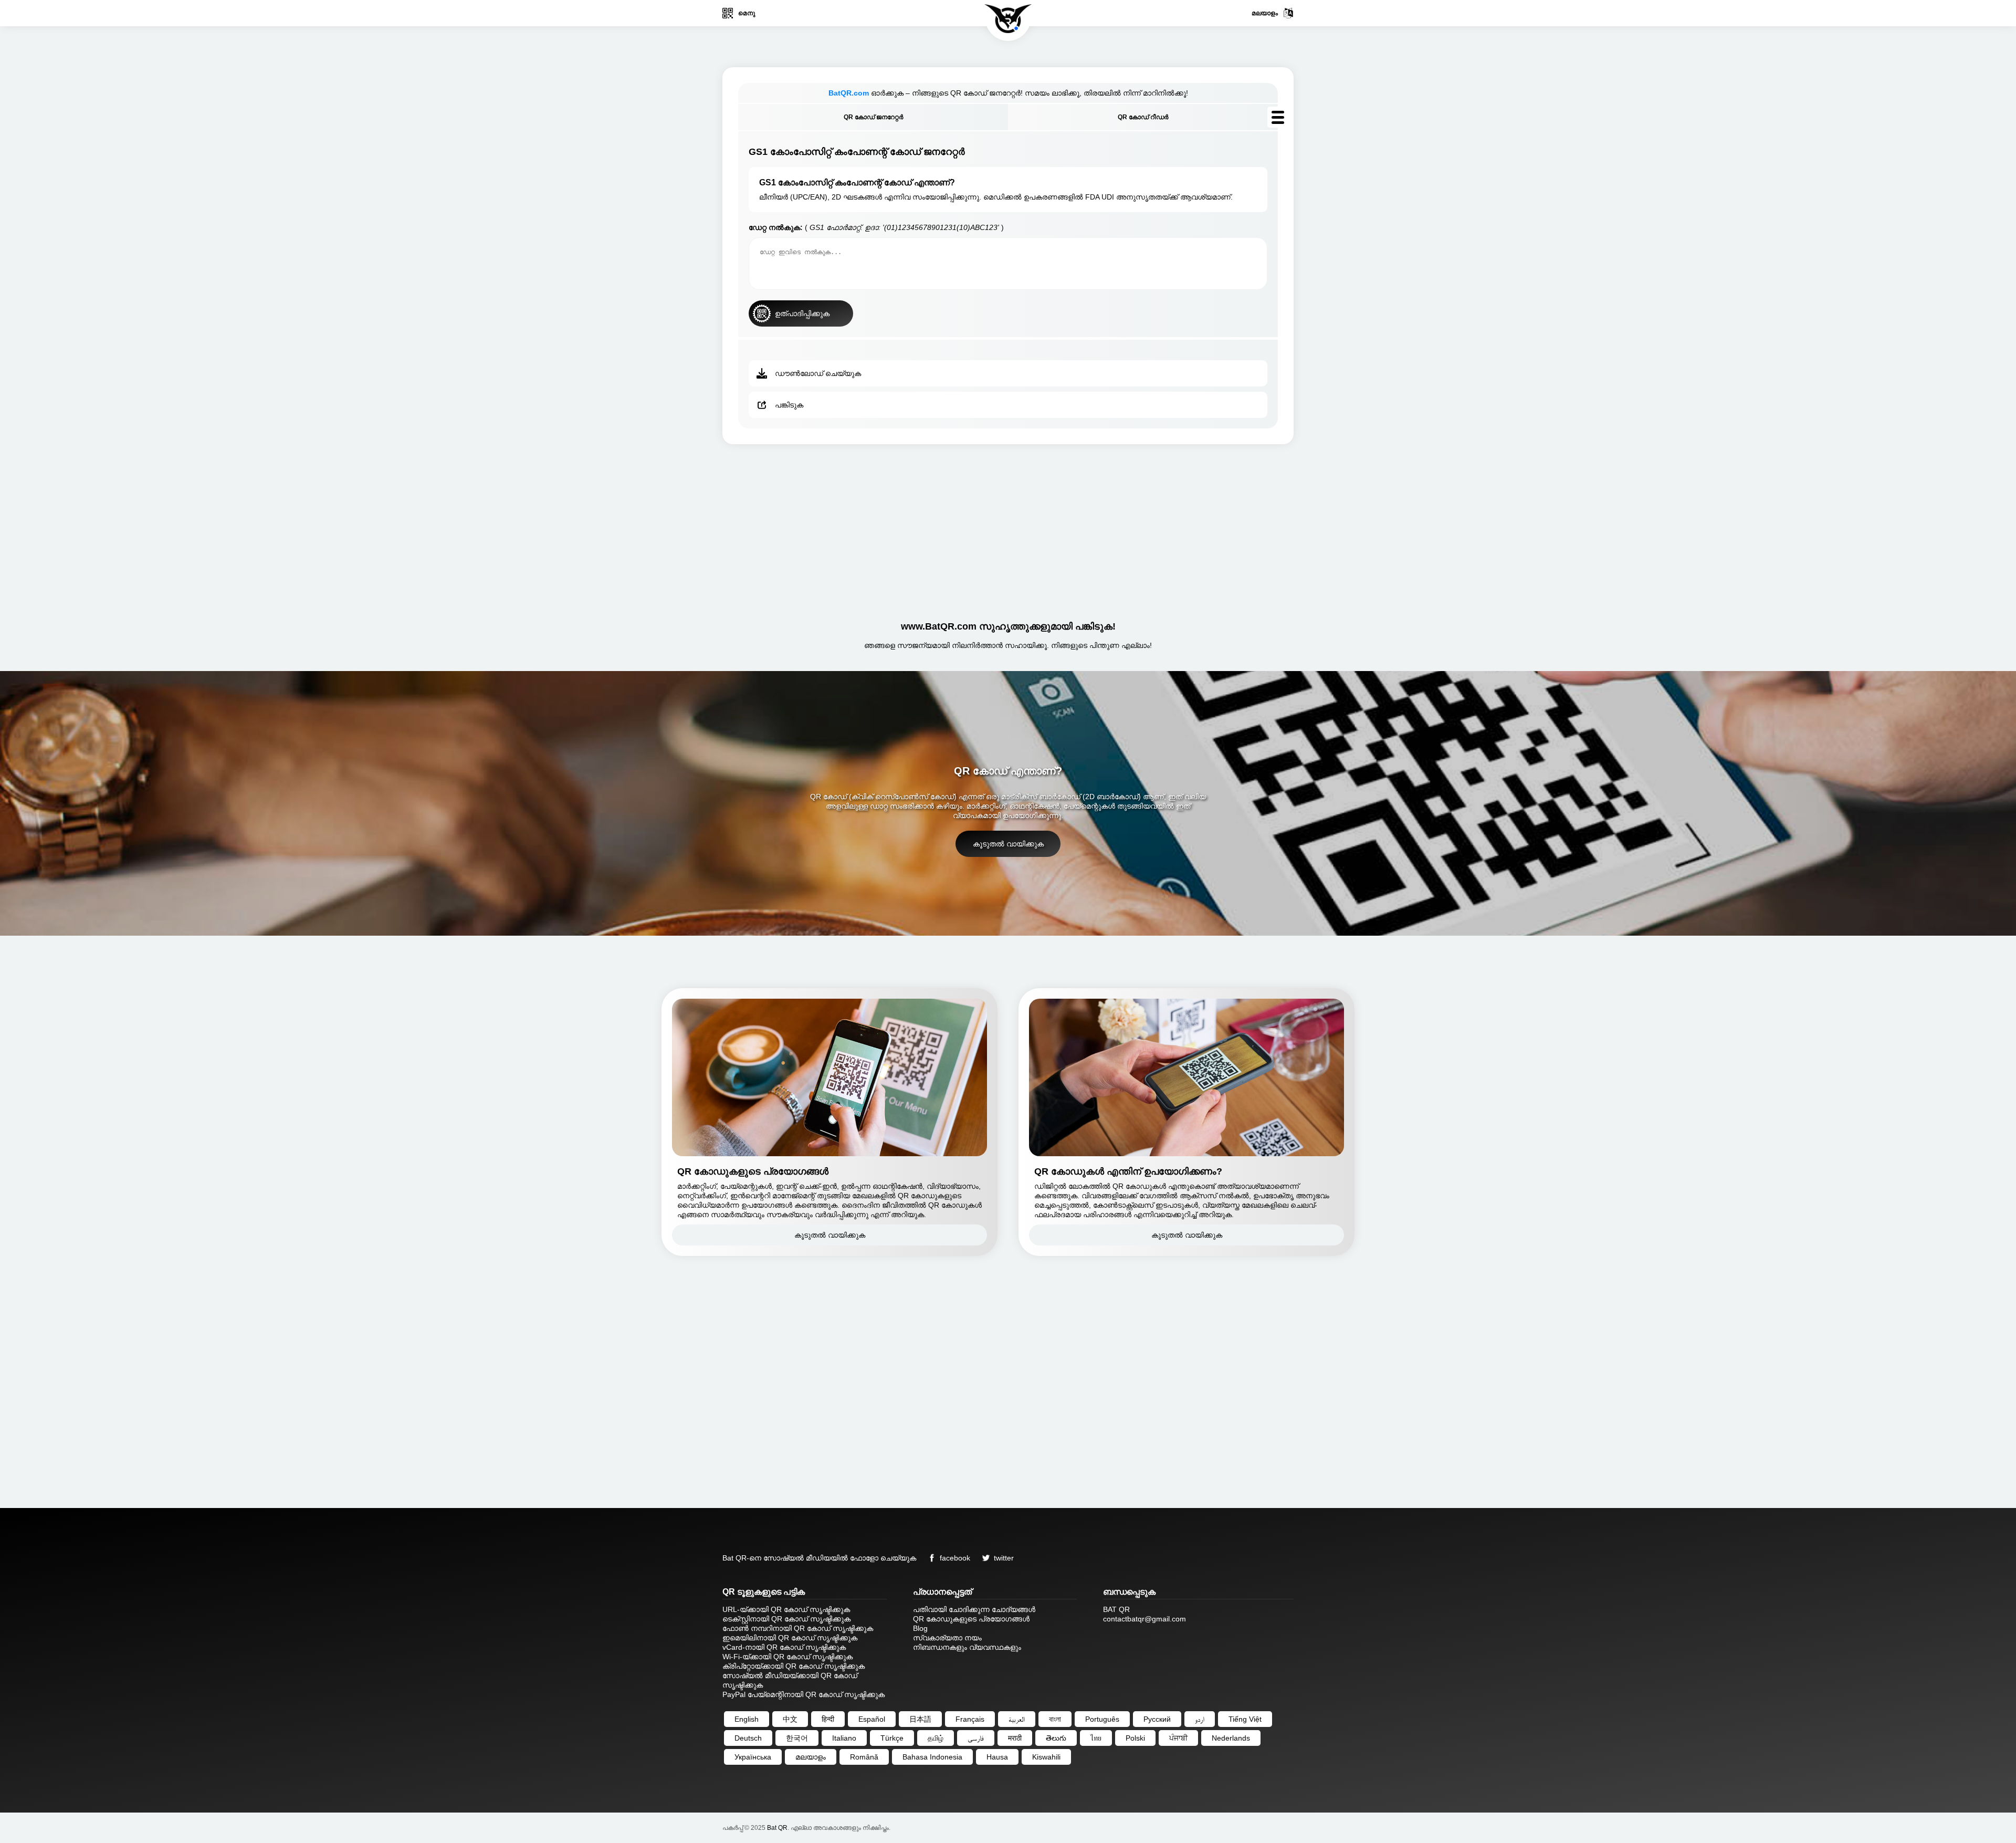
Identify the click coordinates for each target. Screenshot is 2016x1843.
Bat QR (777, 1828)
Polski (1135, 1738)
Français (970, 1719)
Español (872, 1719)
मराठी (1015, 1738)
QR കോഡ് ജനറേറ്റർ (873, 117)
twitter (1004, 1558)
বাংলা (1055, 1719)
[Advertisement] (1008, 528)
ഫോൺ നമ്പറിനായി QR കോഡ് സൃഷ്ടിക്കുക (798, 1628)
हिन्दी (828, 1719)
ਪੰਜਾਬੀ (1178, 1738)
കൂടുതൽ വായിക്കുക (1008, 844)
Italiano (844, 1738)
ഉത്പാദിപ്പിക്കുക (802, 313)
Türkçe (892, 1738)
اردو (1200, 1719)
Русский (1157, 1719)
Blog (920, 1628)
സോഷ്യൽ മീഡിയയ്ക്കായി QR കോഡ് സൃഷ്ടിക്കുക (790, 1680)
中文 (790, 1719)
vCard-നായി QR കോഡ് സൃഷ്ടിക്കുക (784, 1647)
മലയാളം (1265, 13)
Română (864, 1757)
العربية (1017, 1719)
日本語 (920, 1719)
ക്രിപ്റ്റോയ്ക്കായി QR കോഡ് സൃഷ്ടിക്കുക (794, 1666)
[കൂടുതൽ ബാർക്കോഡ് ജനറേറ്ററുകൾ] (1278, 117)
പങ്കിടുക (789, 405)
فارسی (976, 1738)
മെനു (747, 13)
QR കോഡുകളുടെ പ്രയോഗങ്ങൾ (971, 1619)
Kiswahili (1046, 1757)
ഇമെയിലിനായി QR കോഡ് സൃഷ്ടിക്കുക (790, 1638)
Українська (753, 1757)
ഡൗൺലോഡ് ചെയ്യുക (818, 373)
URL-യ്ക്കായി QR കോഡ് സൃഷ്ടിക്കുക (786, 1609)
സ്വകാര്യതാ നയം (947, 1638)
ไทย (1096, 1738)
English (747, 1719)
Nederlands (1231, 1738)
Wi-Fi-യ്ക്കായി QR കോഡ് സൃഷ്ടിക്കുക (787, 1657)
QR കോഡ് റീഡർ (1143, 117)
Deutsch (748, 1738)
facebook (955, 1558)
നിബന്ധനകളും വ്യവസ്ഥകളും (967, 1647)
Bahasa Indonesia (932, 1757)
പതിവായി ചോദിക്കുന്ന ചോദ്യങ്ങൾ (974, 1609)
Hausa (997, 1757)
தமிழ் (936, 1738)
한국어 (797, 1738)
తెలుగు (1056, 1738)
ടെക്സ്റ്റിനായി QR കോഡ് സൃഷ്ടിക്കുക (786, 1619)
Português (1102, 1719)
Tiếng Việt (1245, 1719)
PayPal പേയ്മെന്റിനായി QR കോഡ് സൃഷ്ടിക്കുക (804, 1694)
